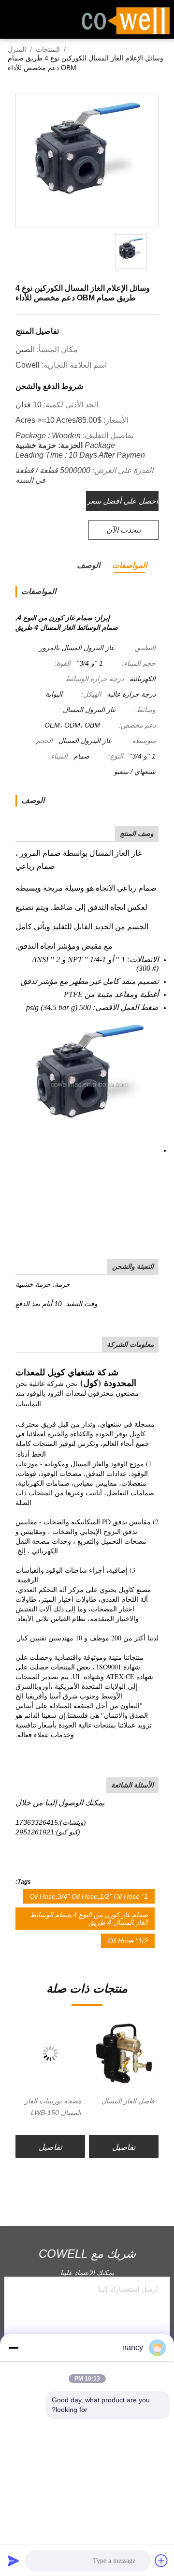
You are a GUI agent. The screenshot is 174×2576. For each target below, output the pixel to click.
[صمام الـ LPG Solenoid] (50, 2054)
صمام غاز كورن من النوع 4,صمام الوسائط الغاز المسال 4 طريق (89, 1919)
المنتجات (48, 49)
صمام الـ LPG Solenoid (62, 2107)
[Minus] (14, 2348)
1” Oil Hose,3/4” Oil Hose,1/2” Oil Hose (89, 1896)
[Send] (14, 2561)
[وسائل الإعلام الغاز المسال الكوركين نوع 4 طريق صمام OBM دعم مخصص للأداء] (87, 161)
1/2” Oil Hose (128, 1941)
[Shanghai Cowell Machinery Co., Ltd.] (126, 20)
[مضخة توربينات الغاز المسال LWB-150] (124, 2054)
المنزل (17, 49)
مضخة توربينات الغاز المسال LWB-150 (126, 2107)
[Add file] (161, 2561)
